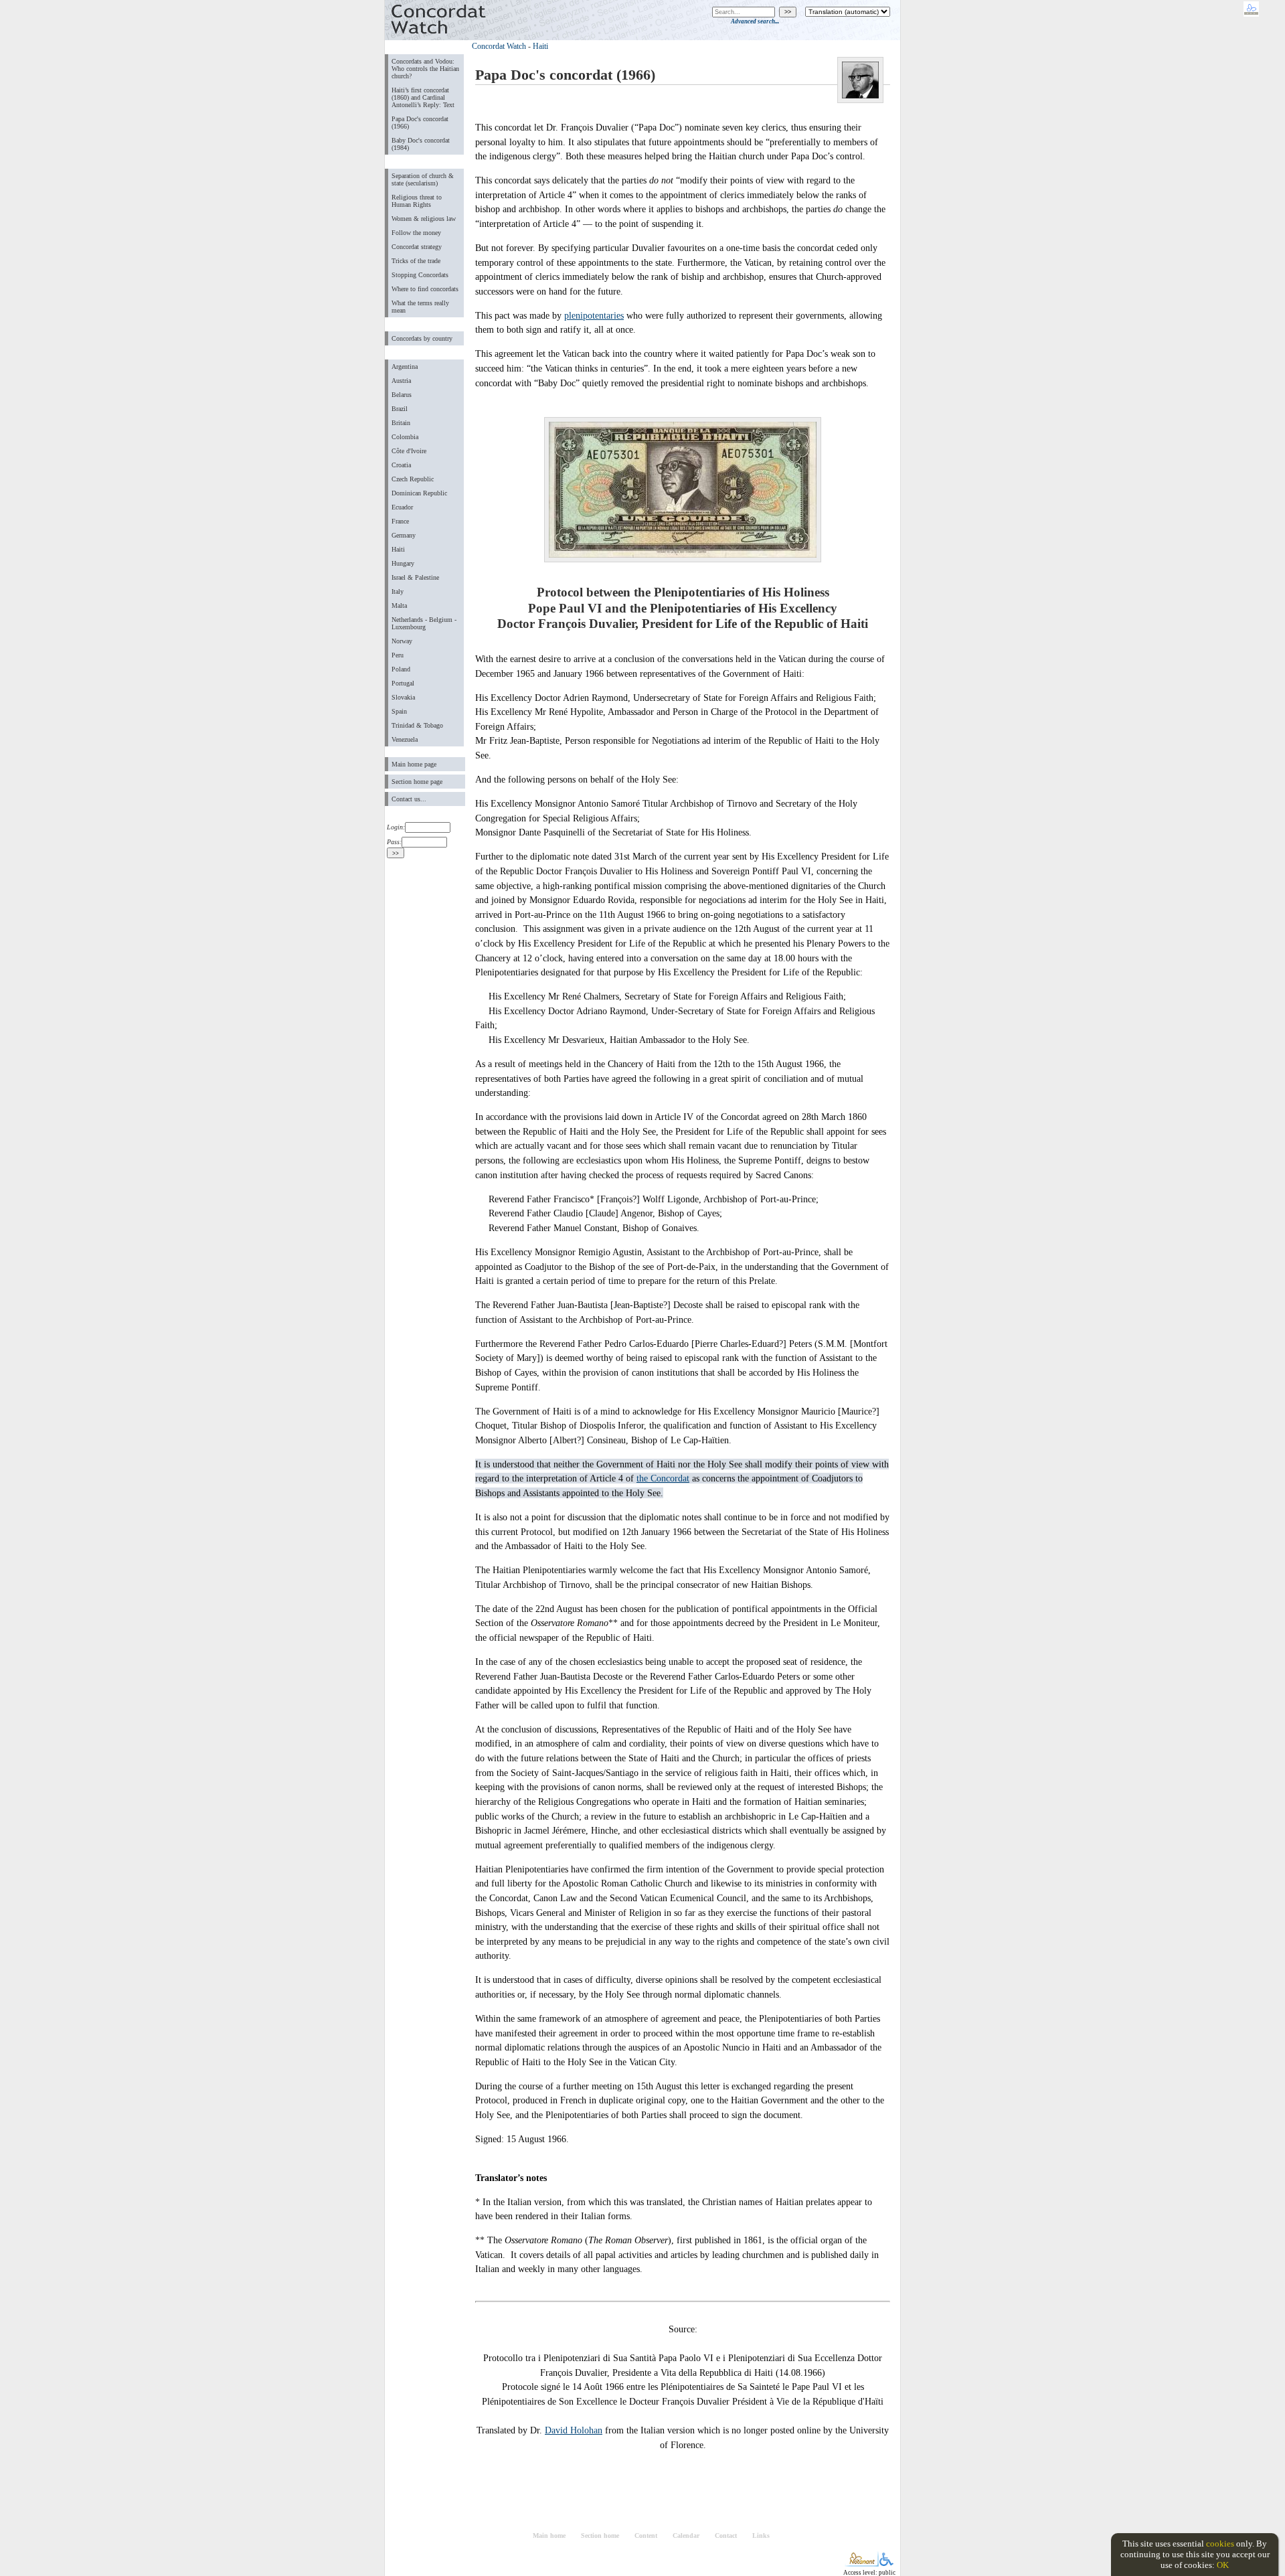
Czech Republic (413, 479)
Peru (398, 655)
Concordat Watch (499, 46)
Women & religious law (424, 219)
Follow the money (416, 233)
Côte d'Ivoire (409, 451)
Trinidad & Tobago (417, 725)
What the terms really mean (420, 307)
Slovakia (403, 697)
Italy (398, 591)
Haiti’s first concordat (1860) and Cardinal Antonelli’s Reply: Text (423, 97)
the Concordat (663, 1478)
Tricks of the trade (416, 261)
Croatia (401, 465)
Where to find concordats (425, 289)
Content (646, 2535)
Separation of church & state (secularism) (423, 179)
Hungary (403, 563)
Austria (401, 381)
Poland (401, 669)
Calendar (686, 2535)
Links (761, 2535)
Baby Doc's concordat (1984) (421, 144)
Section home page (417, 782)
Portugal (403, 683)
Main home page (414, 764)
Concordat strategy (417, 247)
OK (1223, 2565)
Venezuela (405, 739)
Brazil (400, 409)
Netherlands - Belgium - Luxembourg (424, 623)
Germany (404, 535)
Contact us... (409, 799)
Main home (549, 2535)
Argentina (405, 367)
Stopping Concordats (420, 275)
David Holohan (574, 2430)
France (400, 521)
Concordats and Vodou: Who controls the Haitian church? (425, 69)
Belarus (402, 395)
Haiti (398, 549)
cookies (1220, 2544)
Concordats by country (422, 338)
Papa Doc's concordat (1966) (420, 123)
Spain (399, 711)
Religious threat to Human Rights (417, 201)
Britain (401, 423)
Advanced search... (755, 21)
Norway (402, 641)
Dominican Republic (419, 493)
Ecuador (402, 507)
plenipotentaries (594, 315)
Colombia (405, 437)
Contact (726, 2535)
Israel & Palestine (415, 577)
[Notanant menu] (862, 2564)
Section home (600, 2535)
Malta (399, 606)
